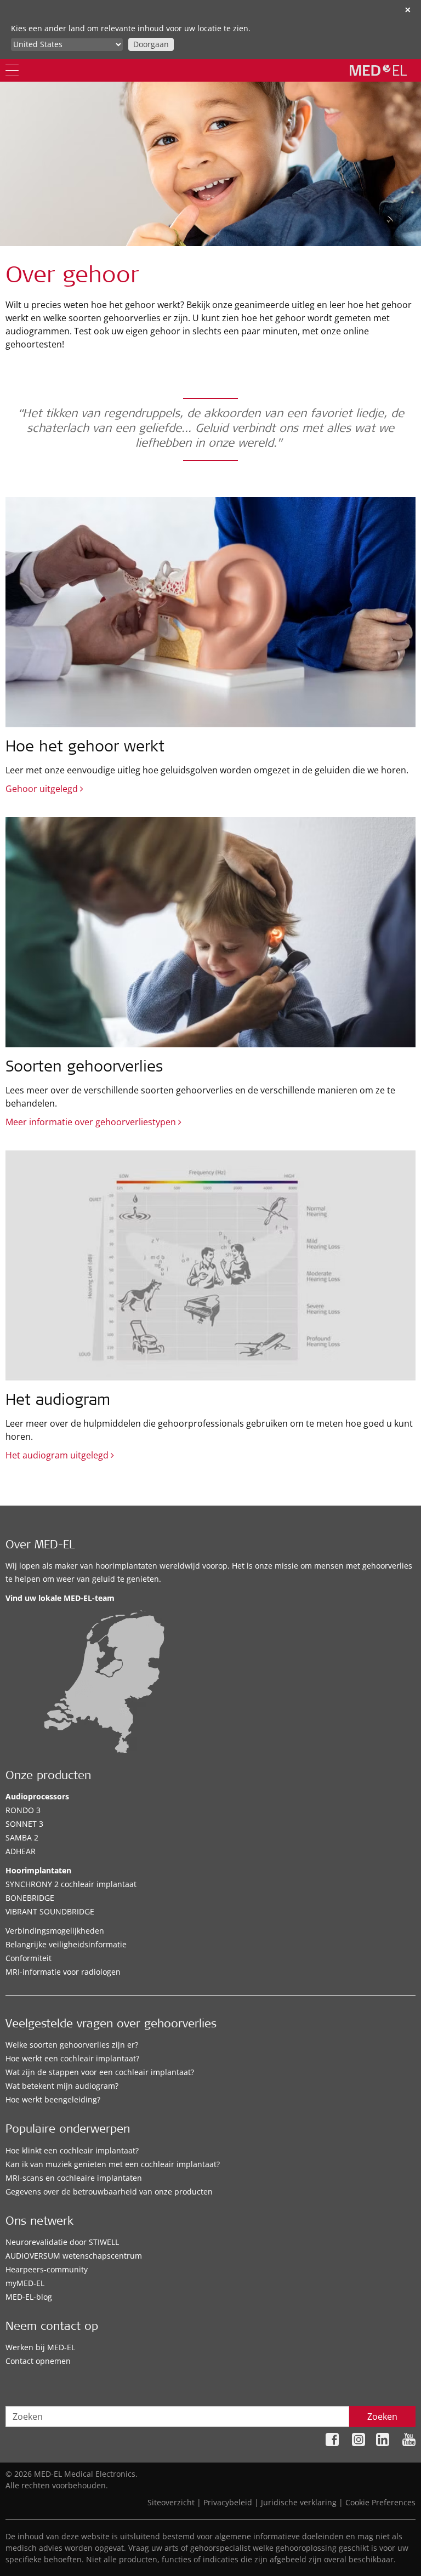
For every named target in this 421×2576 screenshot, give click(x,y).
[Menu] (12, 70)
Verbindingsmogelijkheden (55, 1931)
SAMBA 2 (22, 1837)
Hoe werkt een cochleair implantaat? (72, 2058)
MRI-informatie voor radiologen (63, 1972)
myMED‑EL (25, 2283)
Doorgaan (151, 44)
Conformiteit (29, 1958)
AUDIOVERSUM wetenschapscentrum (74, 2256)
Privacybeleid (228, 2502)
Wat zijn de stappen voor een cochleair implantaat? (100, 2072)
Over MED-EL (40, 1546)
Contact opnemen (38, 2361)
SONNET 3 (24, 1824)
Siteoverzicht (171, 2502)
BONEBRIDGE (30, 1898)
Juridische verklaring (299, 2502)
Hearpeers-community (47, 2269)
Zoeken (382, 2417)
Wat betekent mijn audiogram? (62, 2086)
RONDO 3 (23, 1810)
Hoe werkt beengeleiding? (53, 2099)
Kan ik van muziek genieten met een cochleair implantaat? (113, 2164)
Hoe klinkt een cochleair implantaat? (72, 2150)
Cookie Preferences (380, 2502)
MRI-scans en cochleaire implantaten (74, 2178)
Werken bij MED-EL (40, 2347)
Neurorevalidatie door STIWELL (62, 2242)
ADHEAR (21, 1851)
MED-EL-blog (29, 2297)
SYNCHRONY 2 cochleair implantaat (71, 1884)
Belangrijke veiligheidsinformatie (66, 1944)
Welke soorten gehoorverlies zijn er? (72, 2045)
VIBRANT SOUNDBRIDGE (50, 1911)
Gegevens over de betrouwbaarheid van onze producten (109, 2192)
